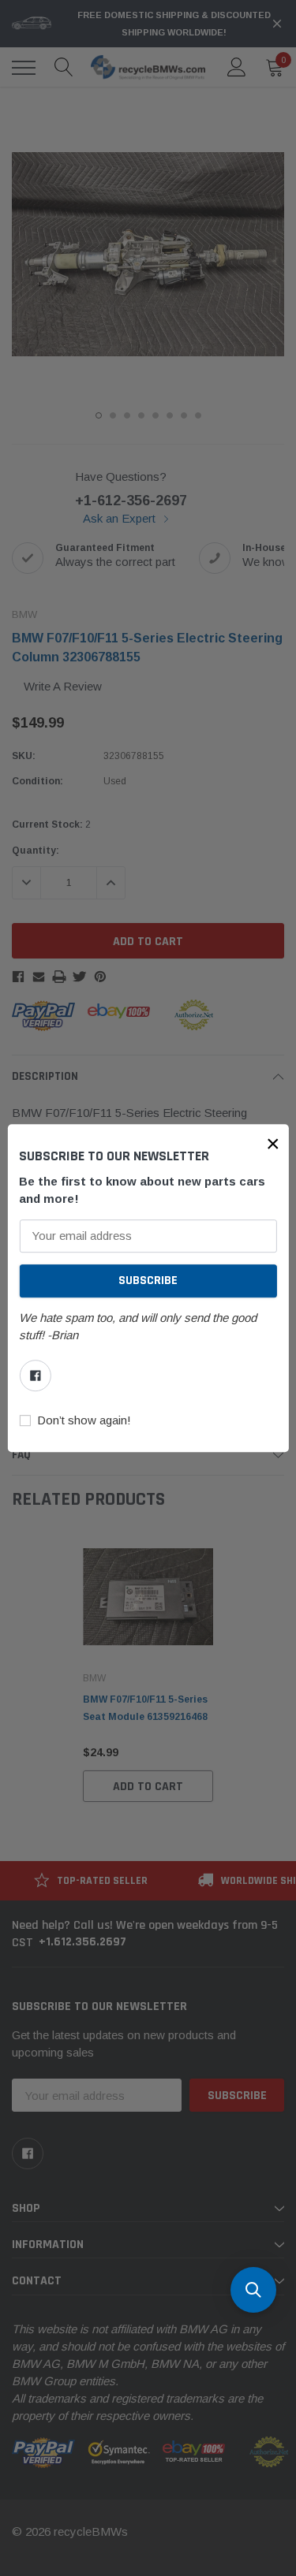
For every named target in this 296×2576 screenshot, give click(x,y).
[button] (273, 1144)
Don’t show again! (84, 1420)
